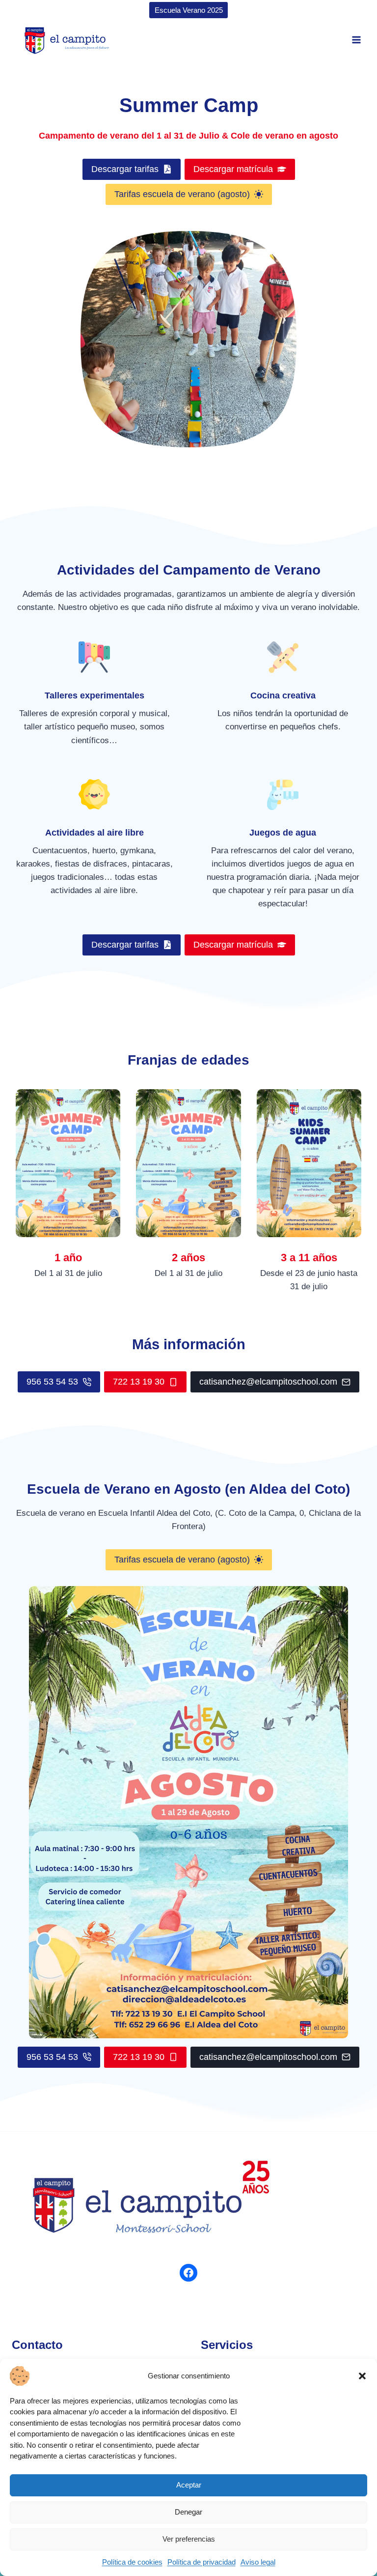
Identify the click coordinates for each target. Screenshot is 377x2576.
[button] (362, 2376)
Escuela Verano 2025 (189, 10)
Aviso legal (258, 2562)
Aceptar (189, 2485)
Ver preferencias (189, 2539)
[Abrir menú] (356, 40)
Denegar (188, 2512)
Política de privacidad (202, 2562)
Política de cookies (132, 2562)
